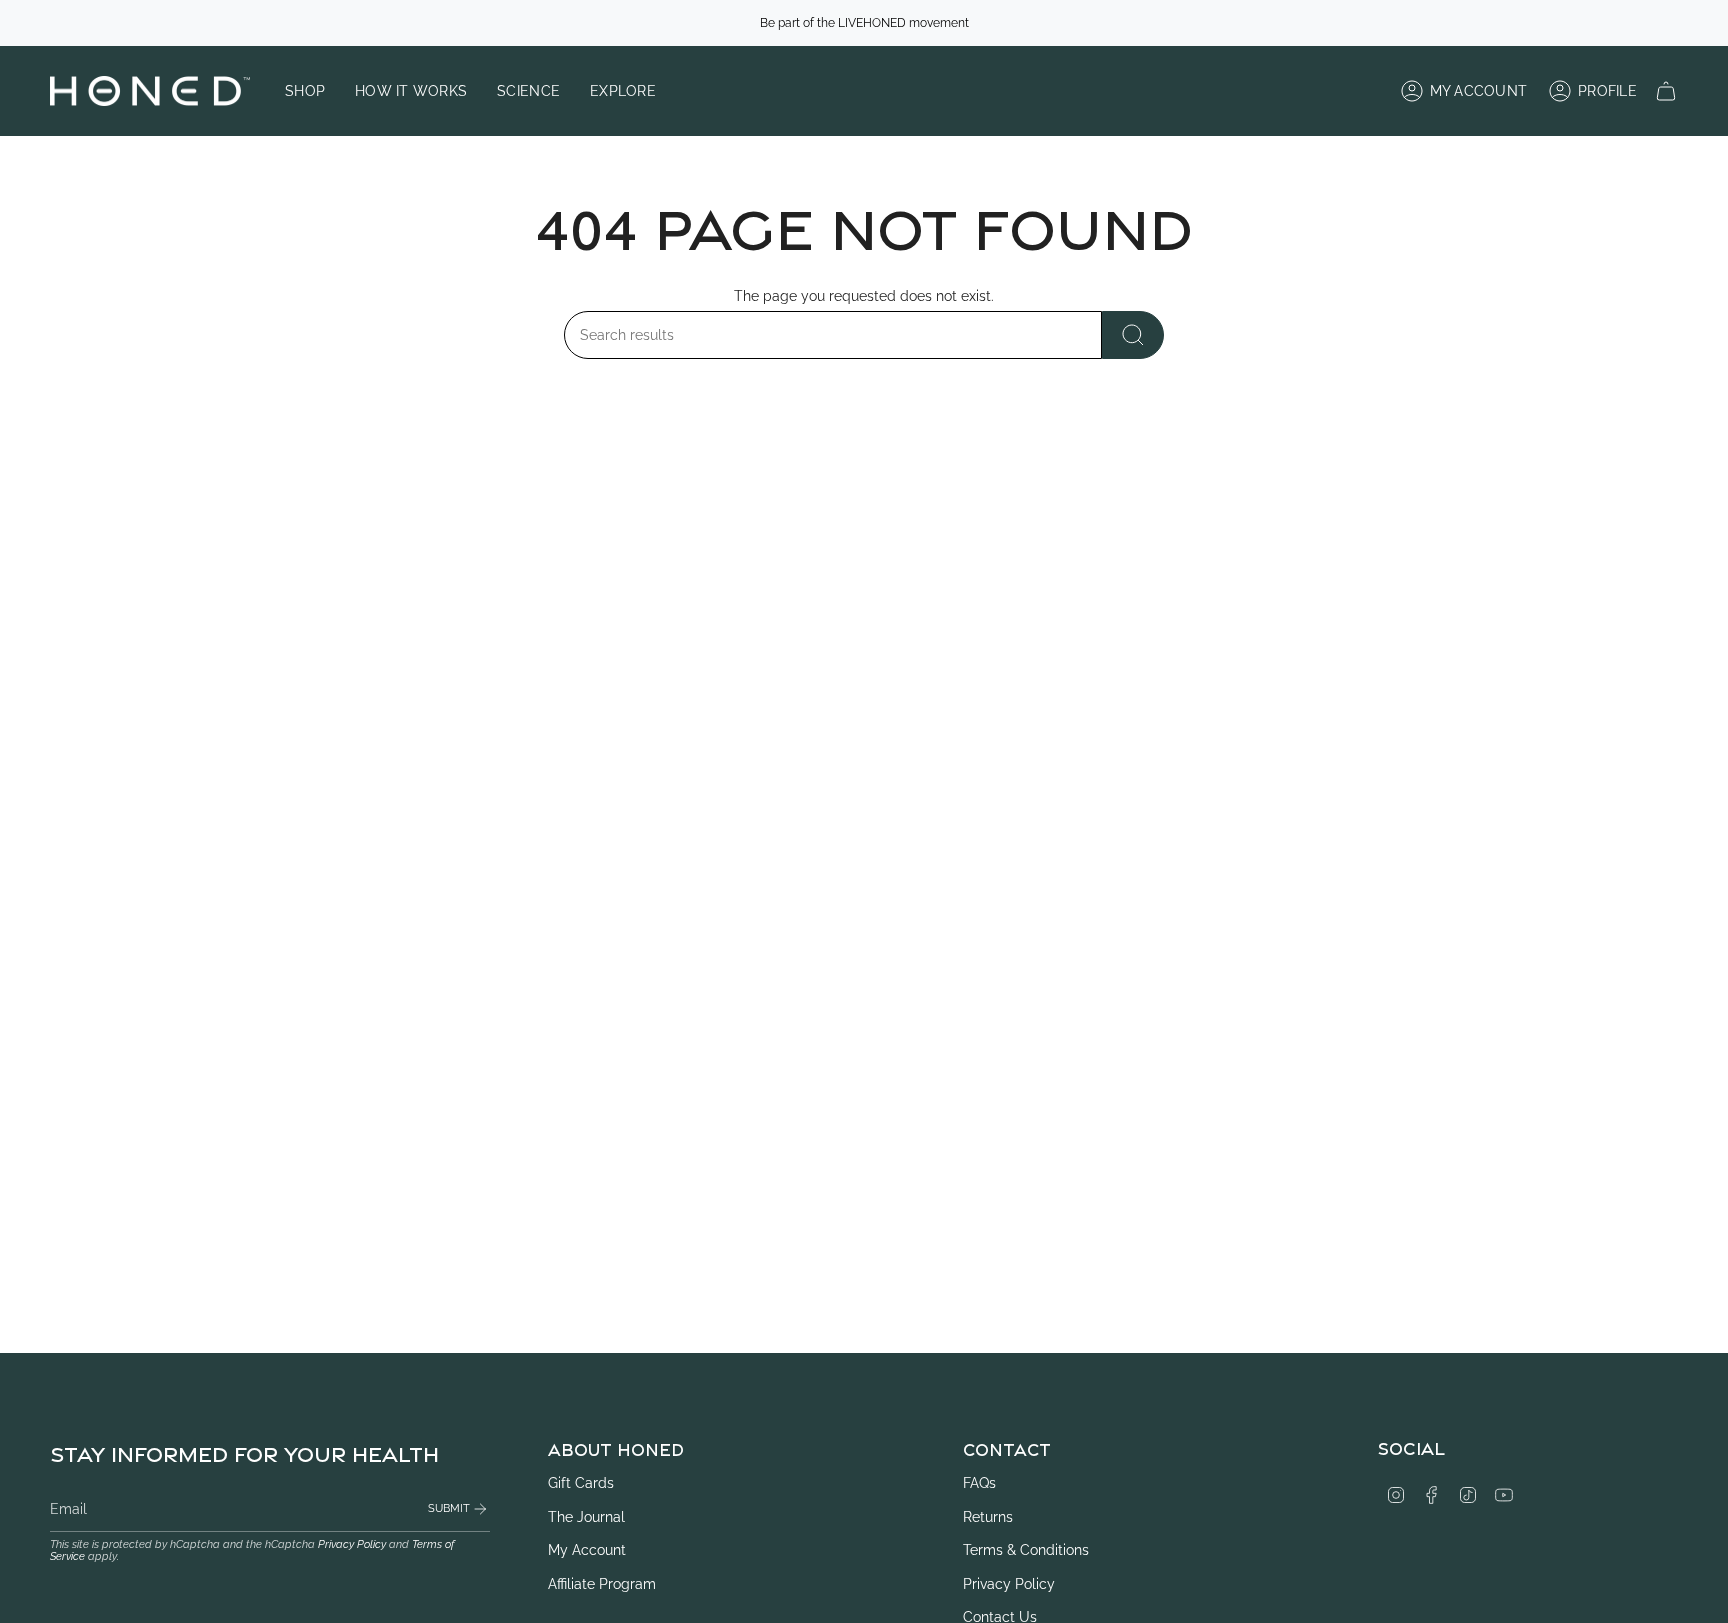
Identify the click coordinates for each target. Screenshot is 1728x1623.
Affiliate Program (602, 1584)
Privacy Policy (352, 1544)
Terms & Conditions (1026, 1550)
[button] (305, 91)
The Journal (586, 1517)
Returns (988, 1517)
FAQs (979, 1483)
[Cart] (1666, 91)
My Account (587, 1550)
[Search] (1133, 335)
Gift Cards (581, 1483)
